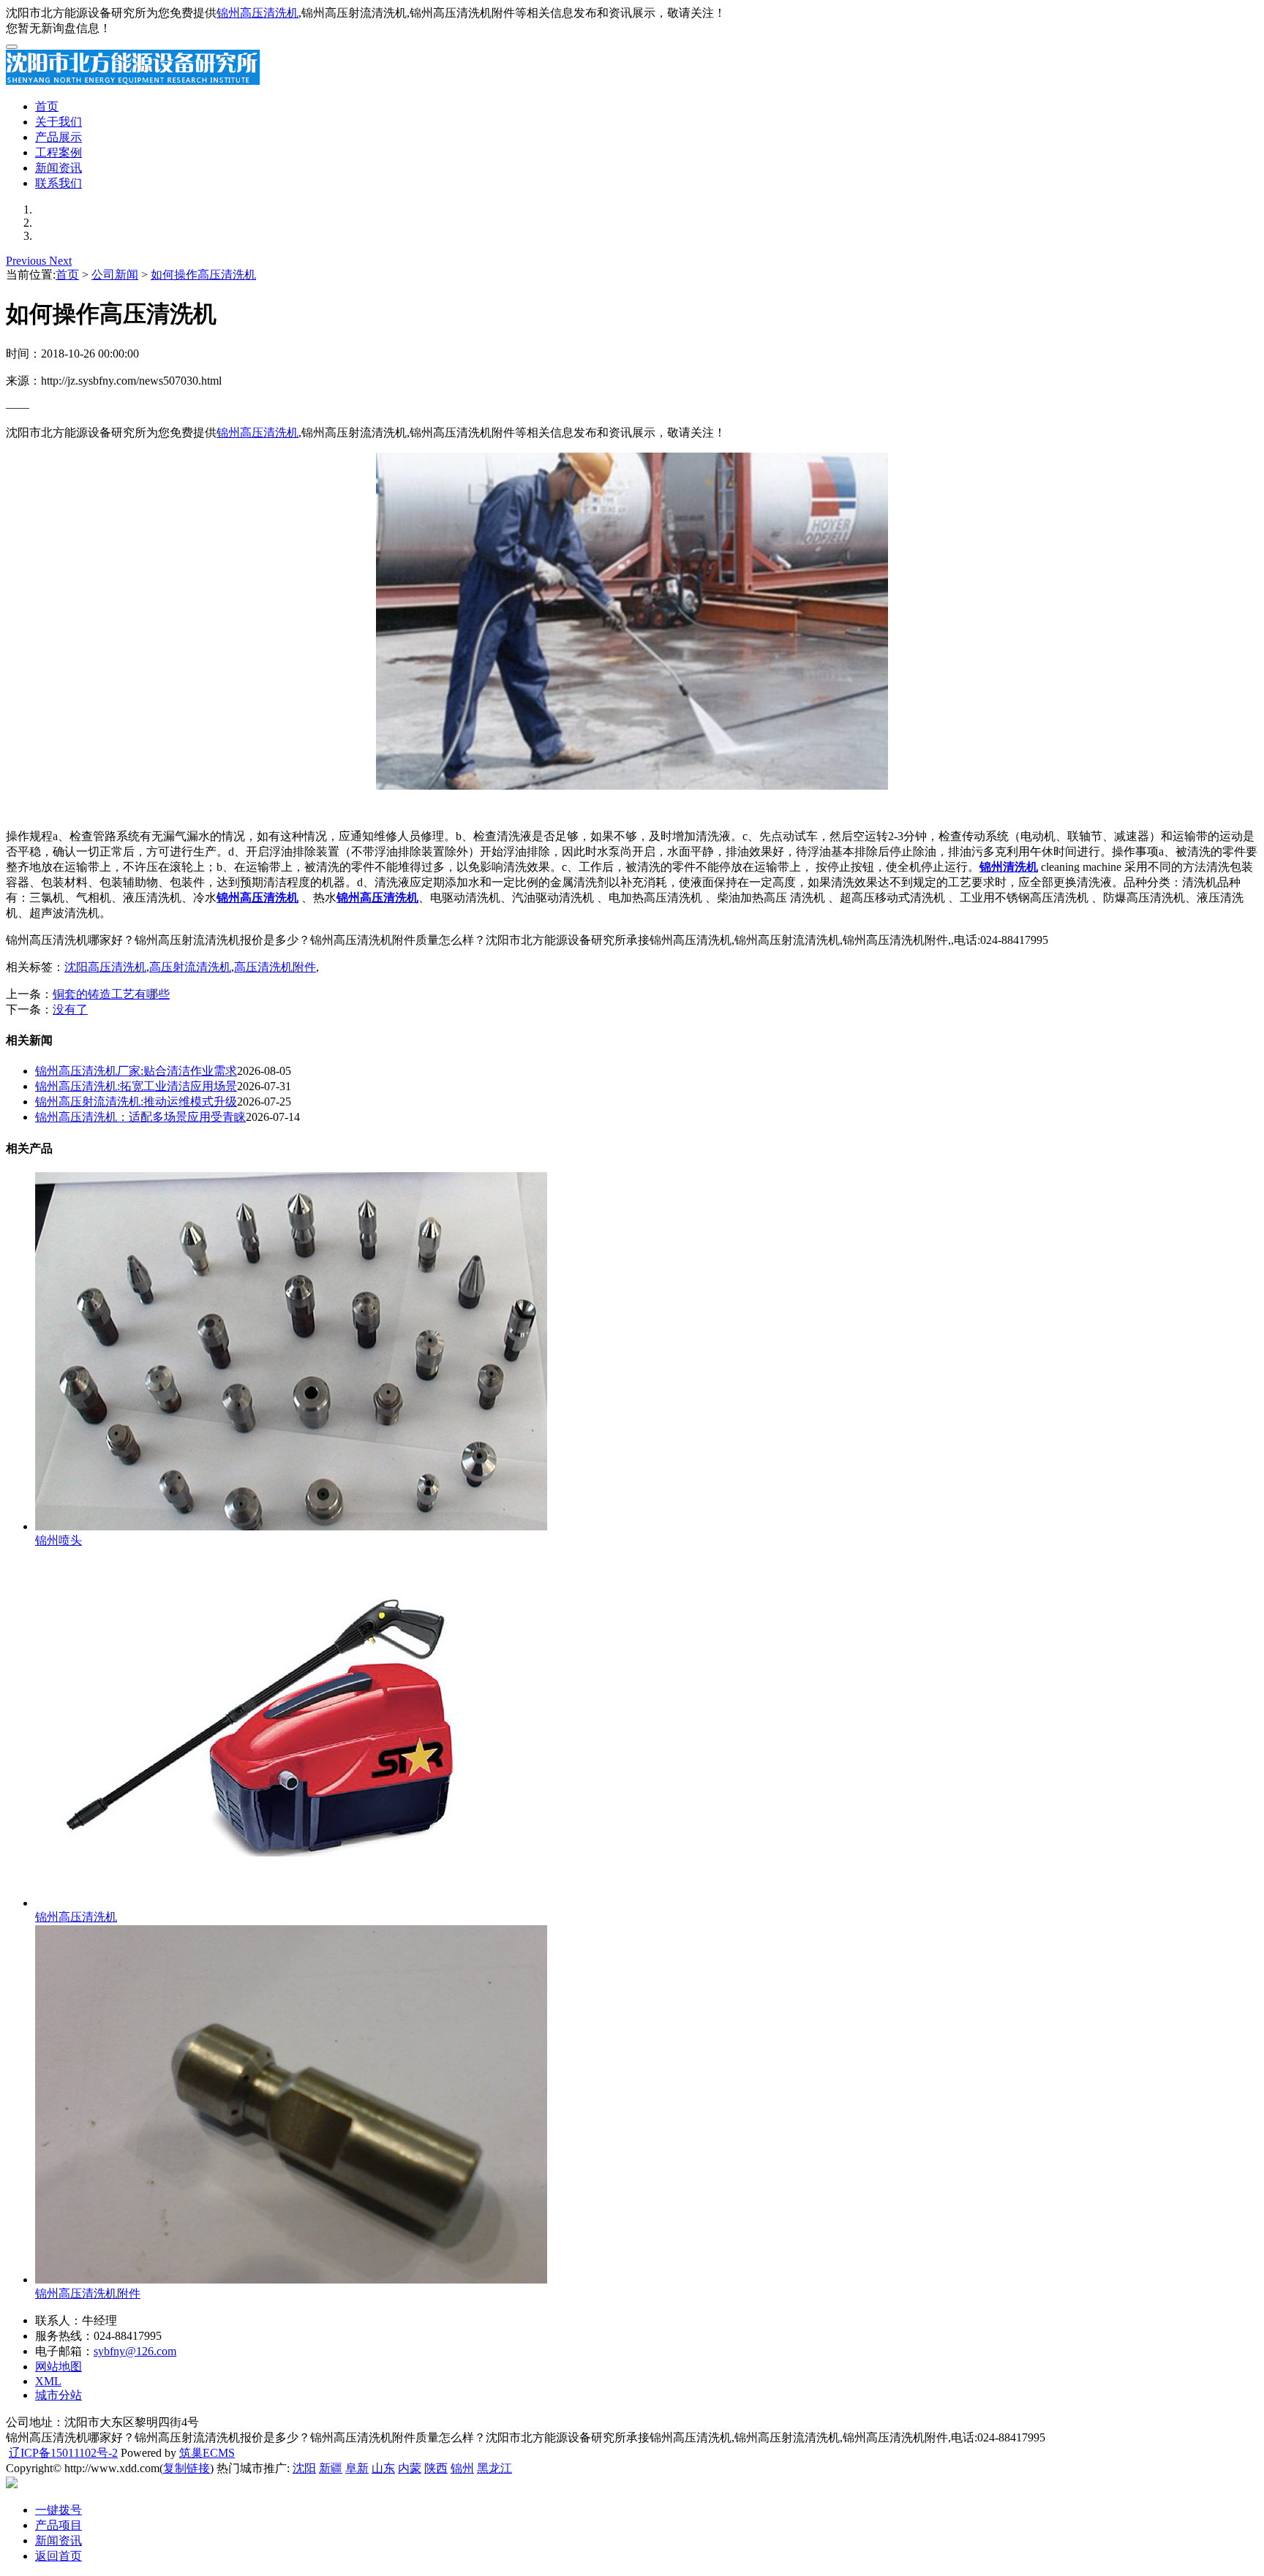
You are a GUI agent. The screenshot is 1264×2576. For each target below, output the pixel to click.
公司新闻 (115, 275)
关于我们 (59, 122)
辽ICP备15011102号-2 (63, 2453)
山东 (383, 2468)
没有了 (70, 1009)
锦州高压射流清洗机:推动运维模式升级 (136, 1102)
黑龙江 (494, 2468)
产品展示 (59, 137)
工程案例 (59, 152)
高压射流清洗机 (190, 967)
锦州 (462, 2468)
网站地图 (59, 2367)
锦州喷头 (59, 1540)
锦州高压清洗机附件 (88, 2293)
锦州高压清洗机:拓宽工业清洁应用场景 (136, 1086)
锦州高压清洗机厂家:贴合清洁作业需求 (136, 1071)
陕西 (436, 2468)
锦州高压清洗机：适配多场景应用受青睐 (140, 1117)
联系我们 (59, 183)
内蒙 (410, 2468)
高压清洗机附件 (275, 967)
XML (48, 2381)
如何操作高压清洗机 (203, 275)
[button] (27, 261)
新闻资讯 (59, 168)
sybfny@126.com (135, 2351)
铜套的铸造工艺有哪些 (111, 994)
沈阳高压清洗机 (105, 967)
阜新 (357, 2468)
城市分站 (59, 2395)
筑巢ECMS (207, 2453)
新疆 (331, 2468)
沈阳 (304, 2468)
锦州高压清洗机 (257, 13)
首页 (47, 106)
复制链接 (187, 2468)
